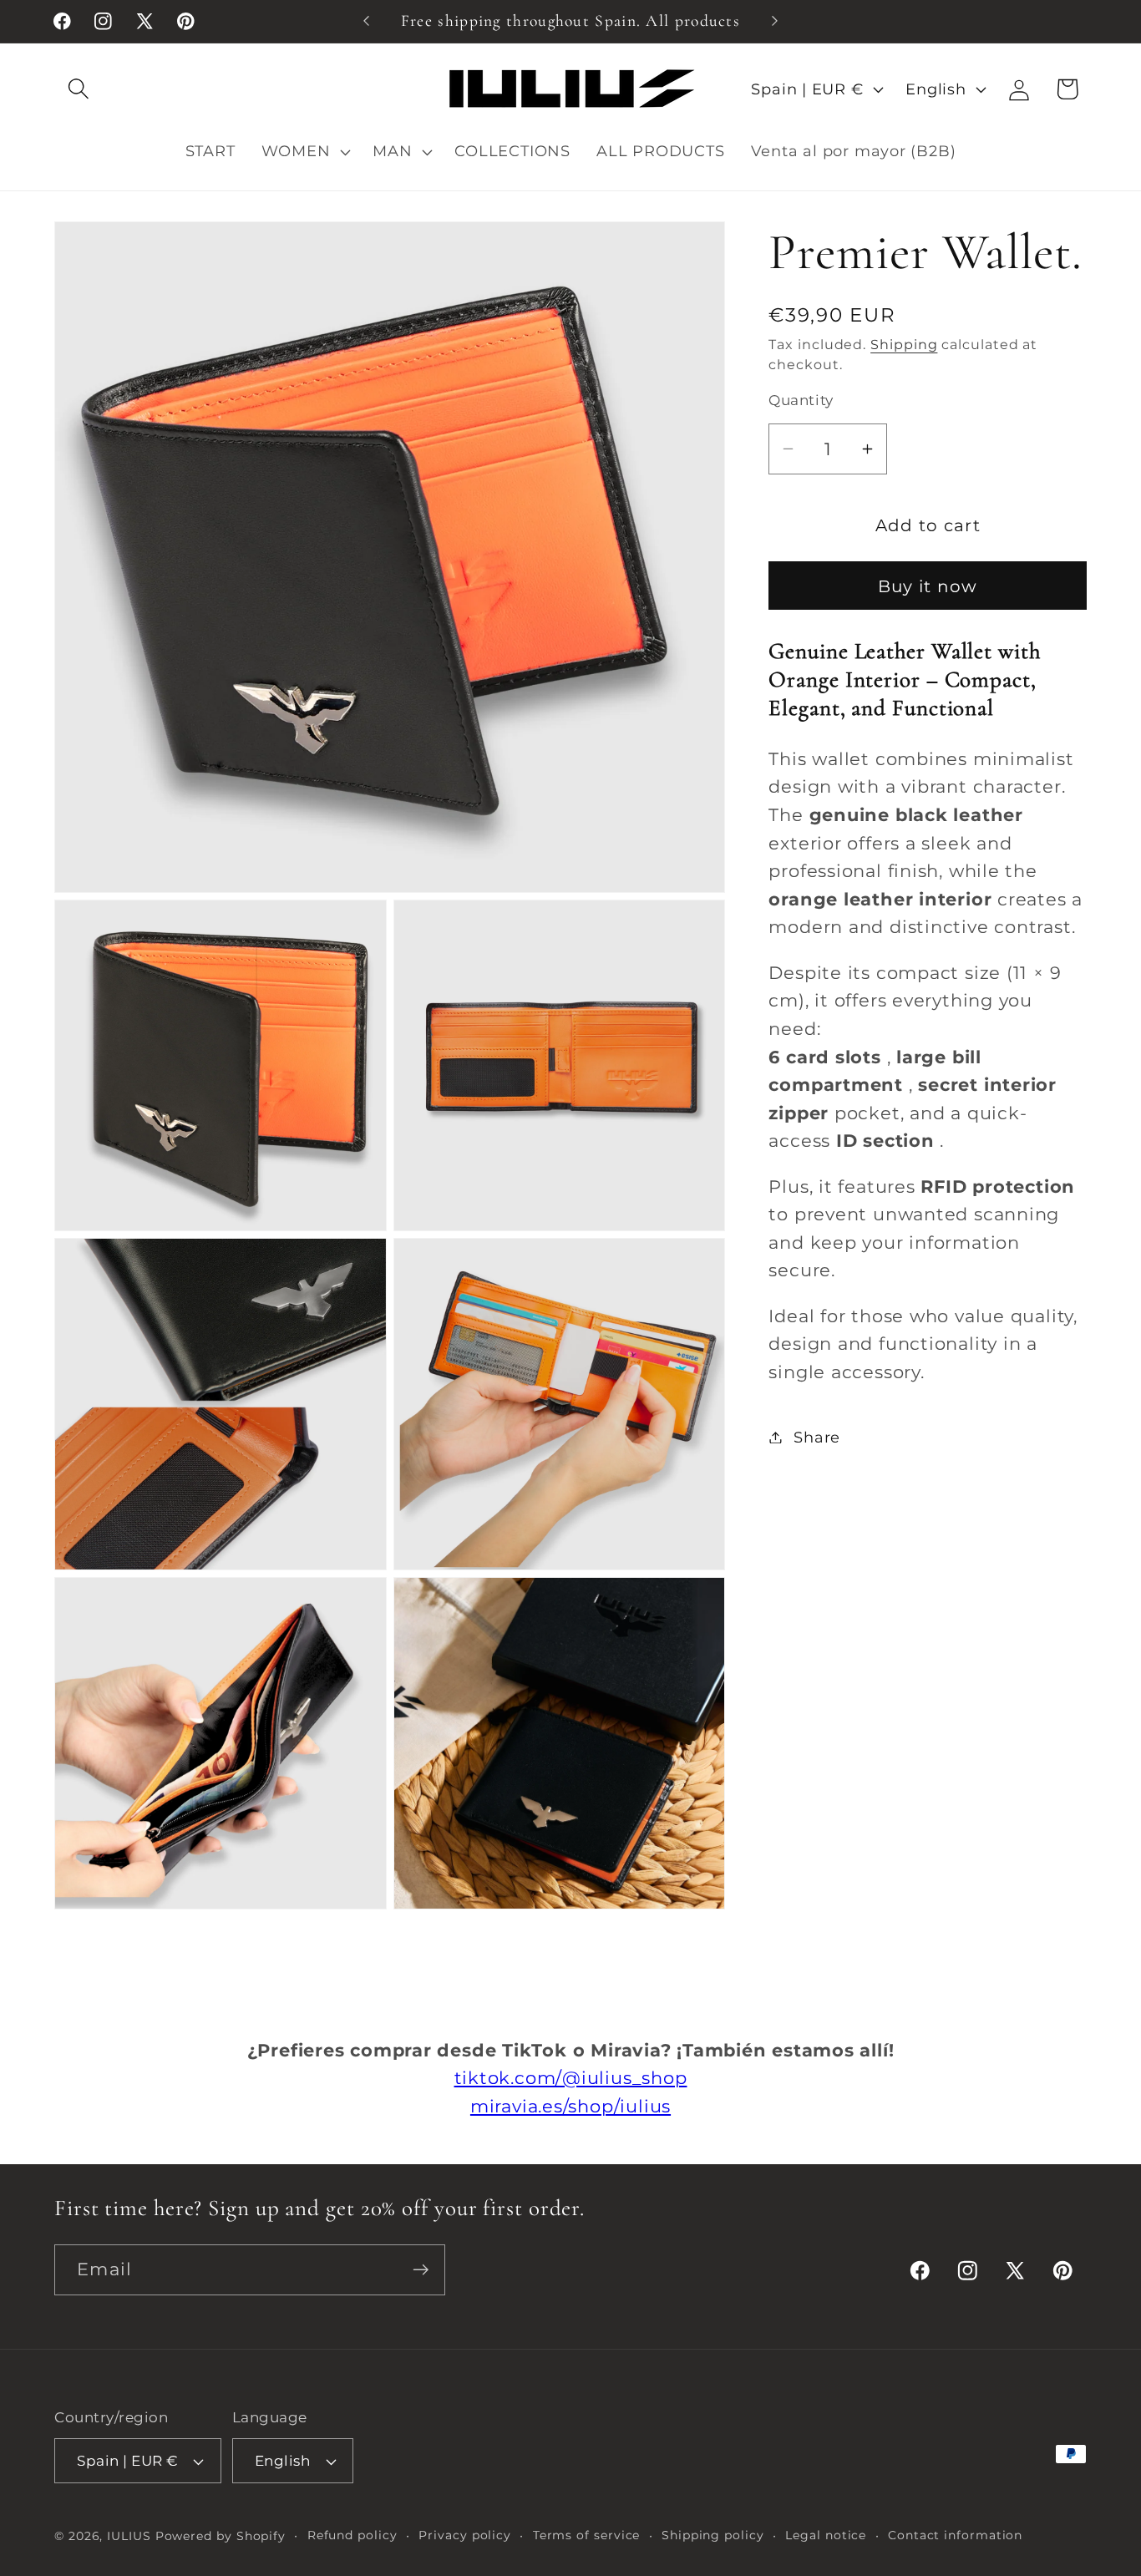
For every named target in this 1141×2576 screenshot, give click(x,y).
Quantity (801, 400)
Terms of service (587, 2535)
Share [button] (817, 1437)
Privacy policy (465, 2535)
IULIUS (129, 2536)
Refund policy (352, 2535)
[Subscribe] (421, 2270)
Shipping (904, 345)
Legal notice (826, 2535)
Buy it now (928, 586)
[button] (78, 89)
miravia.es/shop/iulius (570, 2106)
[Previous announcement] (366, 21)
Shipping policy (713, 2535)
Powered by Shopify (221, 2536)
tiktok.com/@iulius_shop (571, 2078)
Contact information (955, 2535)
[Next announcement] (775, 21)
